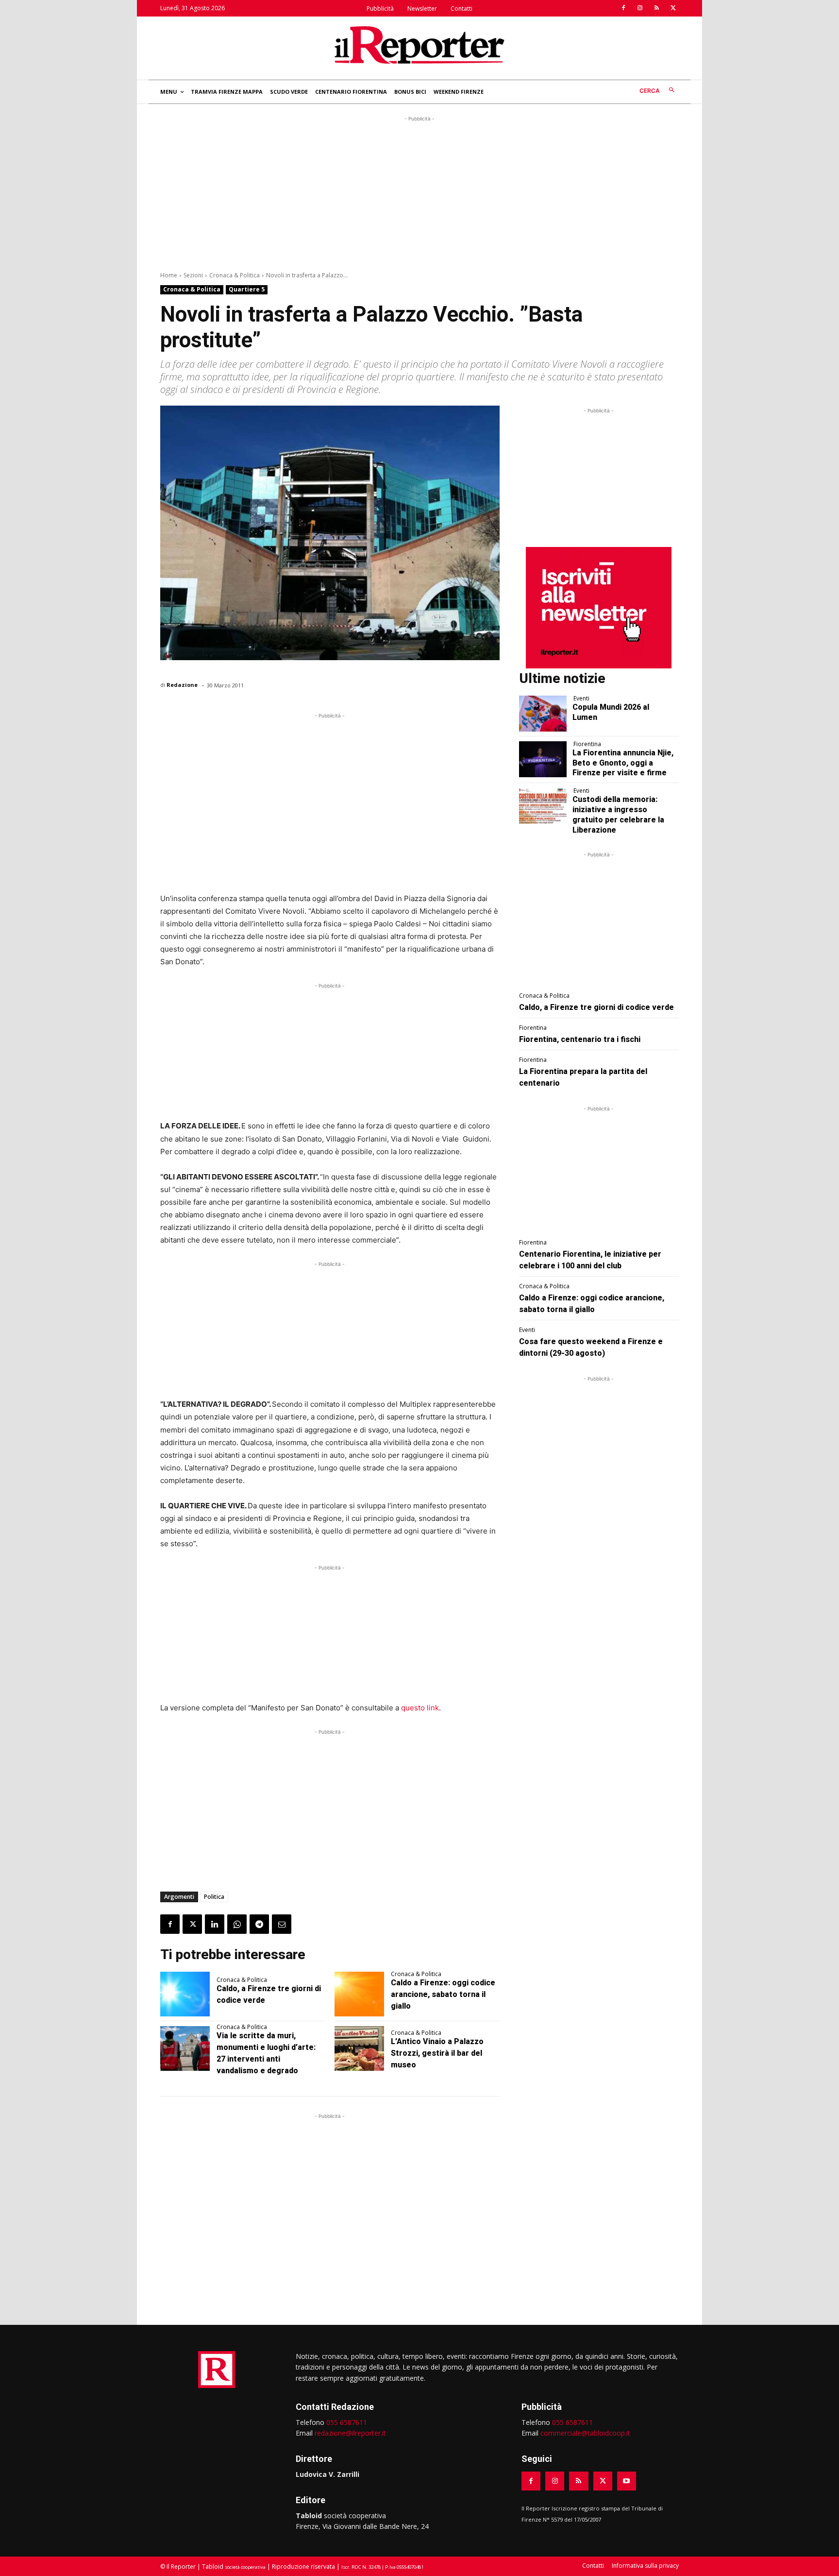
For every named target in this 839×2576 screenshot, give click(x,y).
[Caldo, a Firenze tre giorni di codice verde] (185, 1994)
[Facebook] (623, 8)
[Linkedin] (215, 1924)
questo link (420, 1708)
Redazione (182, 685)
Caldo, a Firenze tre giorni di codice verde (596, 1007)
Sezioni (193, 275)
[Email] (282, 1924)
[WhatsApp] (237, 1924)
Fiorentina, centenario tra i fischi (580, 1039)
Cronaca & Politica (235, 275)
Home (169, 275)
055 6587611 (347, 2422)
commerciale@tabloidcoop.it (585, 2433)
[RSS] (656, 8)
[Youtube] (627, 2481)
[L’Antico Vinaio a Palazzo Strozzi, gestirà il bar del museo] (359, 2048)
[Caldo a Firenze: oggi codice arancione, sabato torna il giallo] (359, 1994)
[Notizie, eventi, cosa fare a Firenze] (419, 45)
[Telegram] (259, 1924)
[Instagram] (640, 8)
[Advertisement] (419, 192)
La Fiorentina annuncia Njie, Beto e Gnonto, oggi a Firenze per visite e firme (623, 763)
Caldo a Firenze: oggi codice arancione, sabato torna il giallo (443, 1994)
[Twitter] (673, 8)
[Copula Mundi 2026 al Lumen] (543, 714)
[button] (659, 91)
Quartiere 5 (247, 289)
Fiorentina (587, 744)
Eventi (581, 699)
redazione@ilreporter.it (350, 2433)
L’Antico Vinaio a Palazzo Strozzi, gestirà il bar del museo (437, 2053)
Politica (214, 1897)
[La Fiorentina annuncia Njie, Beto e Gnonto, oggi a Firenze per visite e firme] (543, 759)
